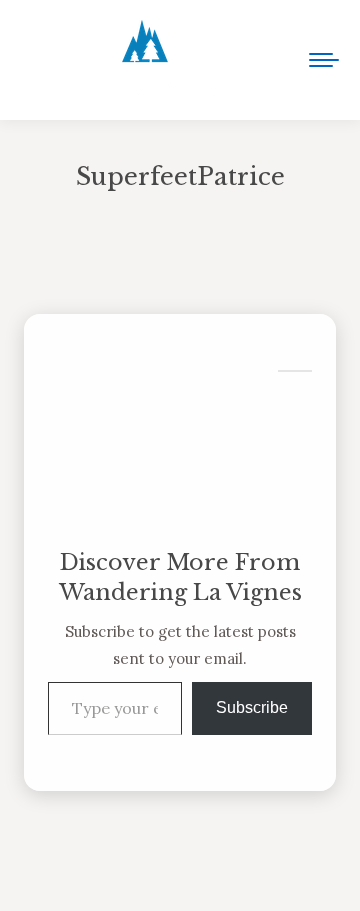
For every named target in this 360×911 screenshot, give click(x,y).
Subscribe (252, 707)
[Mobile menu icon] (324, 60)
